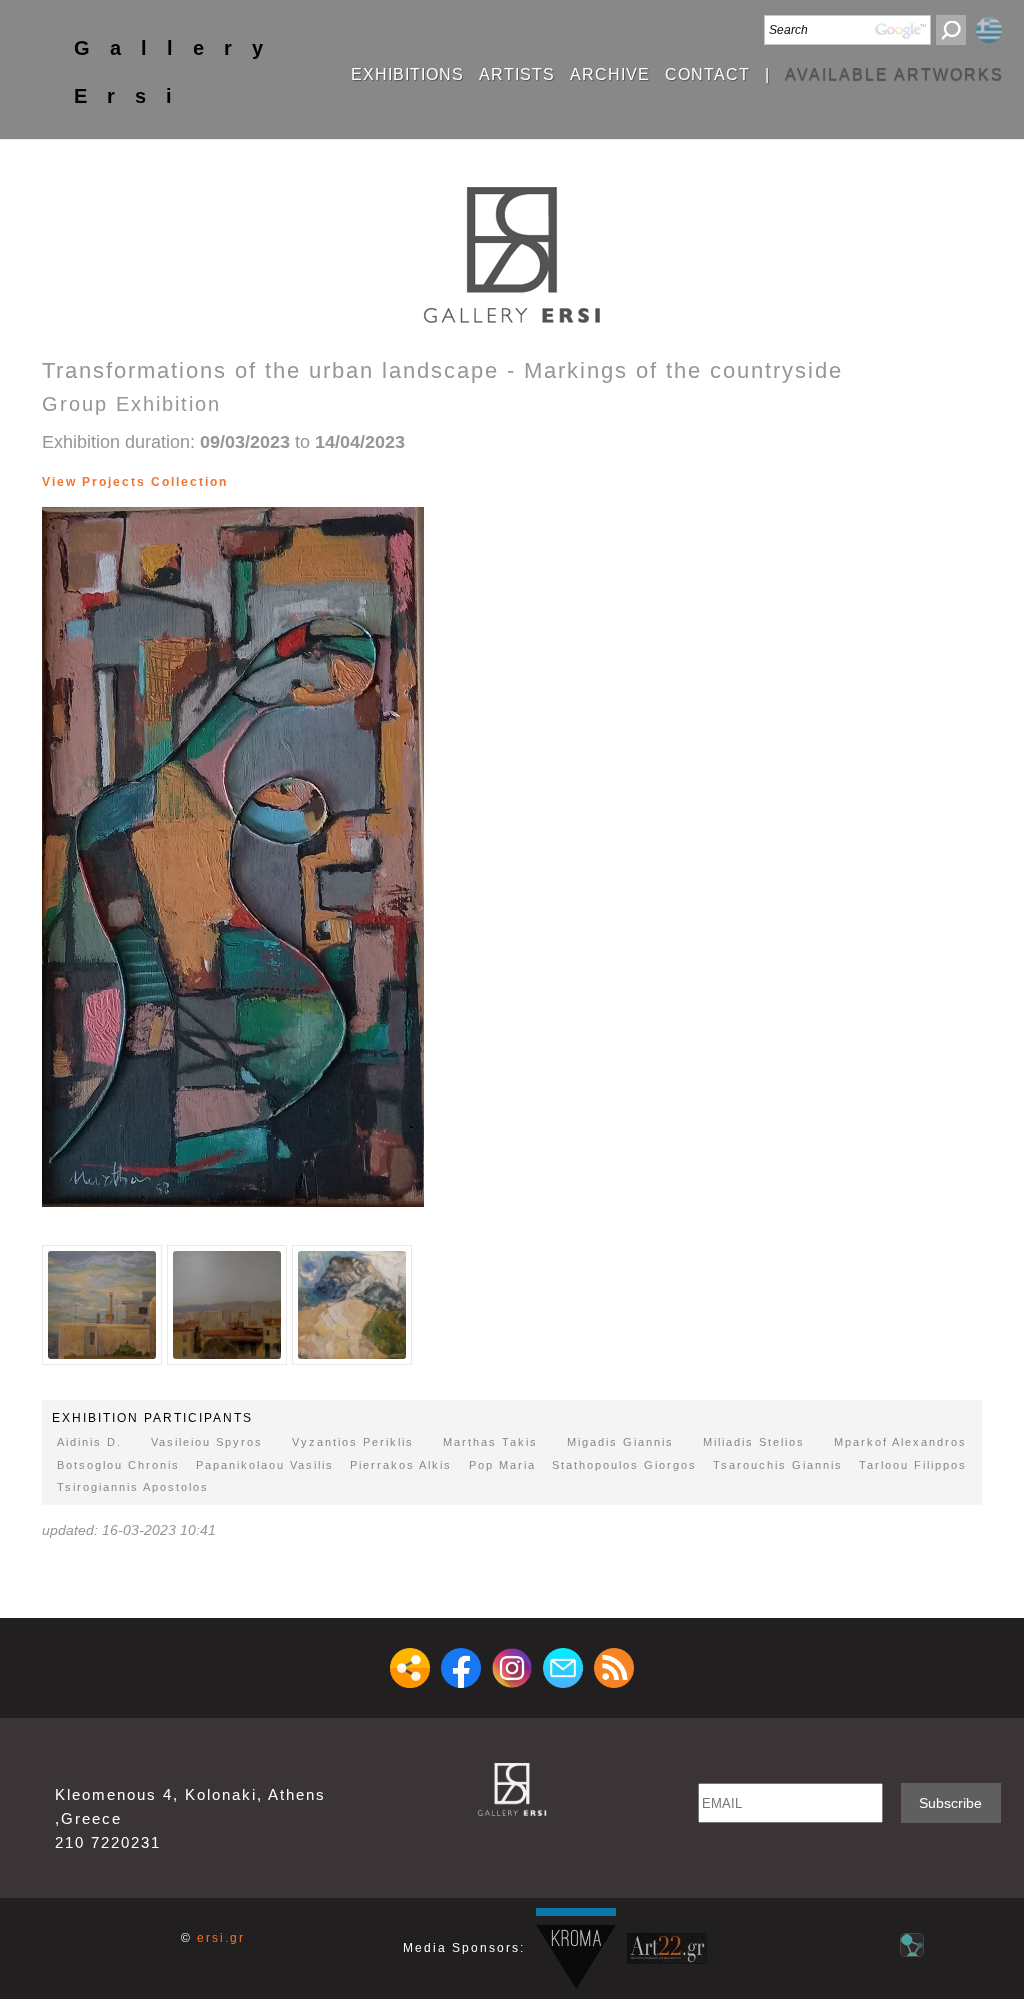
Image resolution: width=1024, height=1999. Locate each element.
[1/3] (102, 1305)
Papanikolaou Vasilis (265, 1465)
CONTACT (707, 75)
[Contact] (563, 1668)
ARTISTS (517, 75)
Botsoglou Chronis (118, 1465)
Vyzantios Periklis (353, 1442)
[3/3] (245, 482)
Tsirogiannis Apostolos (133, 1487)
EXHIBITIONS (407, 75)
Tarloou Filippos (913, 1465)
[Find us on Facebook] (461, 1668)
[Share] (410, 1668)
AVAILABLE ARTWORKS (894, 75)
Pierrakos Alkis (401, 1465)
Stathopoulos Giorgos (624, 1465)
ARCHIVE (610, 75)
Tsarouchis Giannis (778, 1465)
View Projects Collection (135, 482)
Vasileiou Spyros (207, 1442)
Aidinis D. (89, 1442)
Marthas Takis (490, 1442)
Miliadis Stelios (754, 1442)
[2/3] (235, 482)
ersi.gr (221, 1938)
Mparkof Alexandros (900, 1442)
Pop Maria (502, 1465)
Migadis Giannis (620, 1442)
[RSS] (614, 1668)
